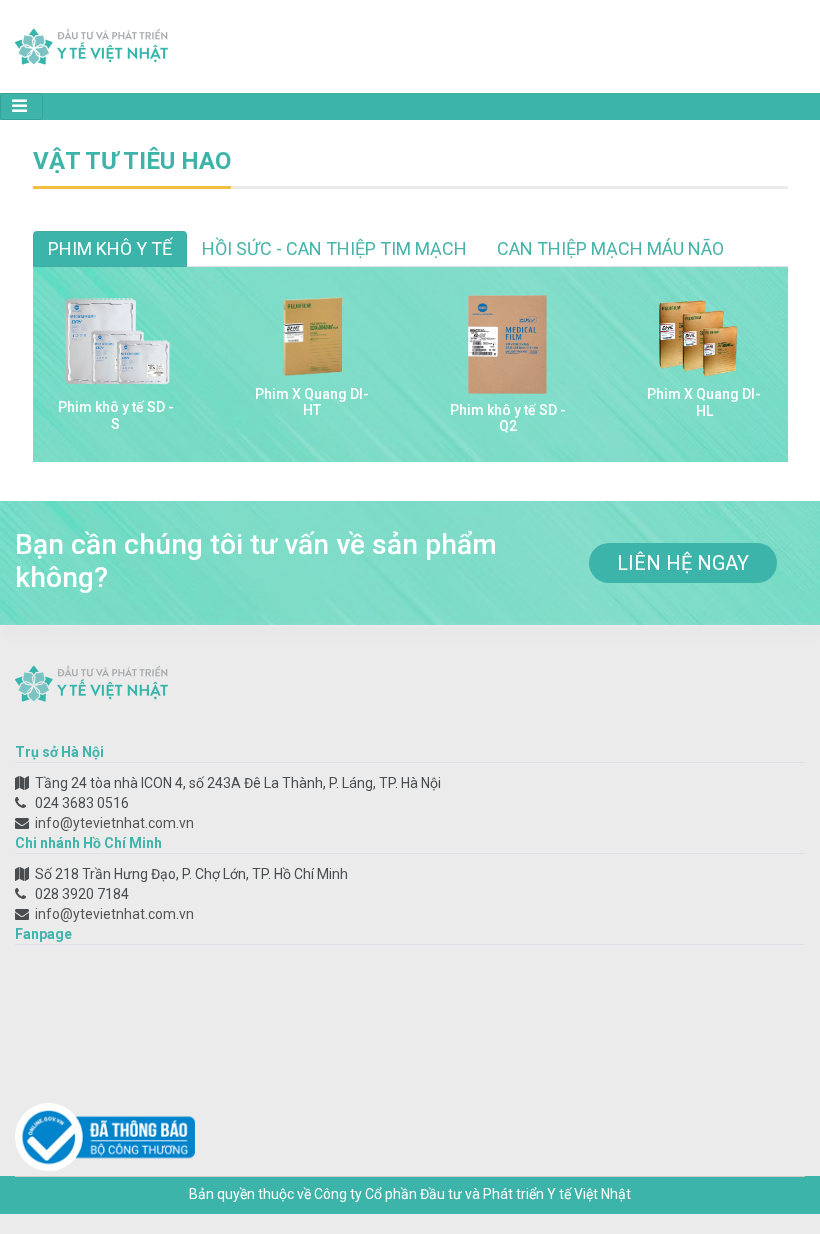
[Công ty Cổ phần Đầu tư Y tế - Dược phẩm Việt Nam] (91, 45)
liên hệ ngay (683, 563)
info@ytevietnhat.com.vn (114, 823)
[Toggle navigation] (21, 106)
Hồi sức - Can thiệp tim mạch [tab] (334, 248)
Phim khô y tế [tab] (110, 248)
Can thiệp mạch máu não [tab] (610, 248)
